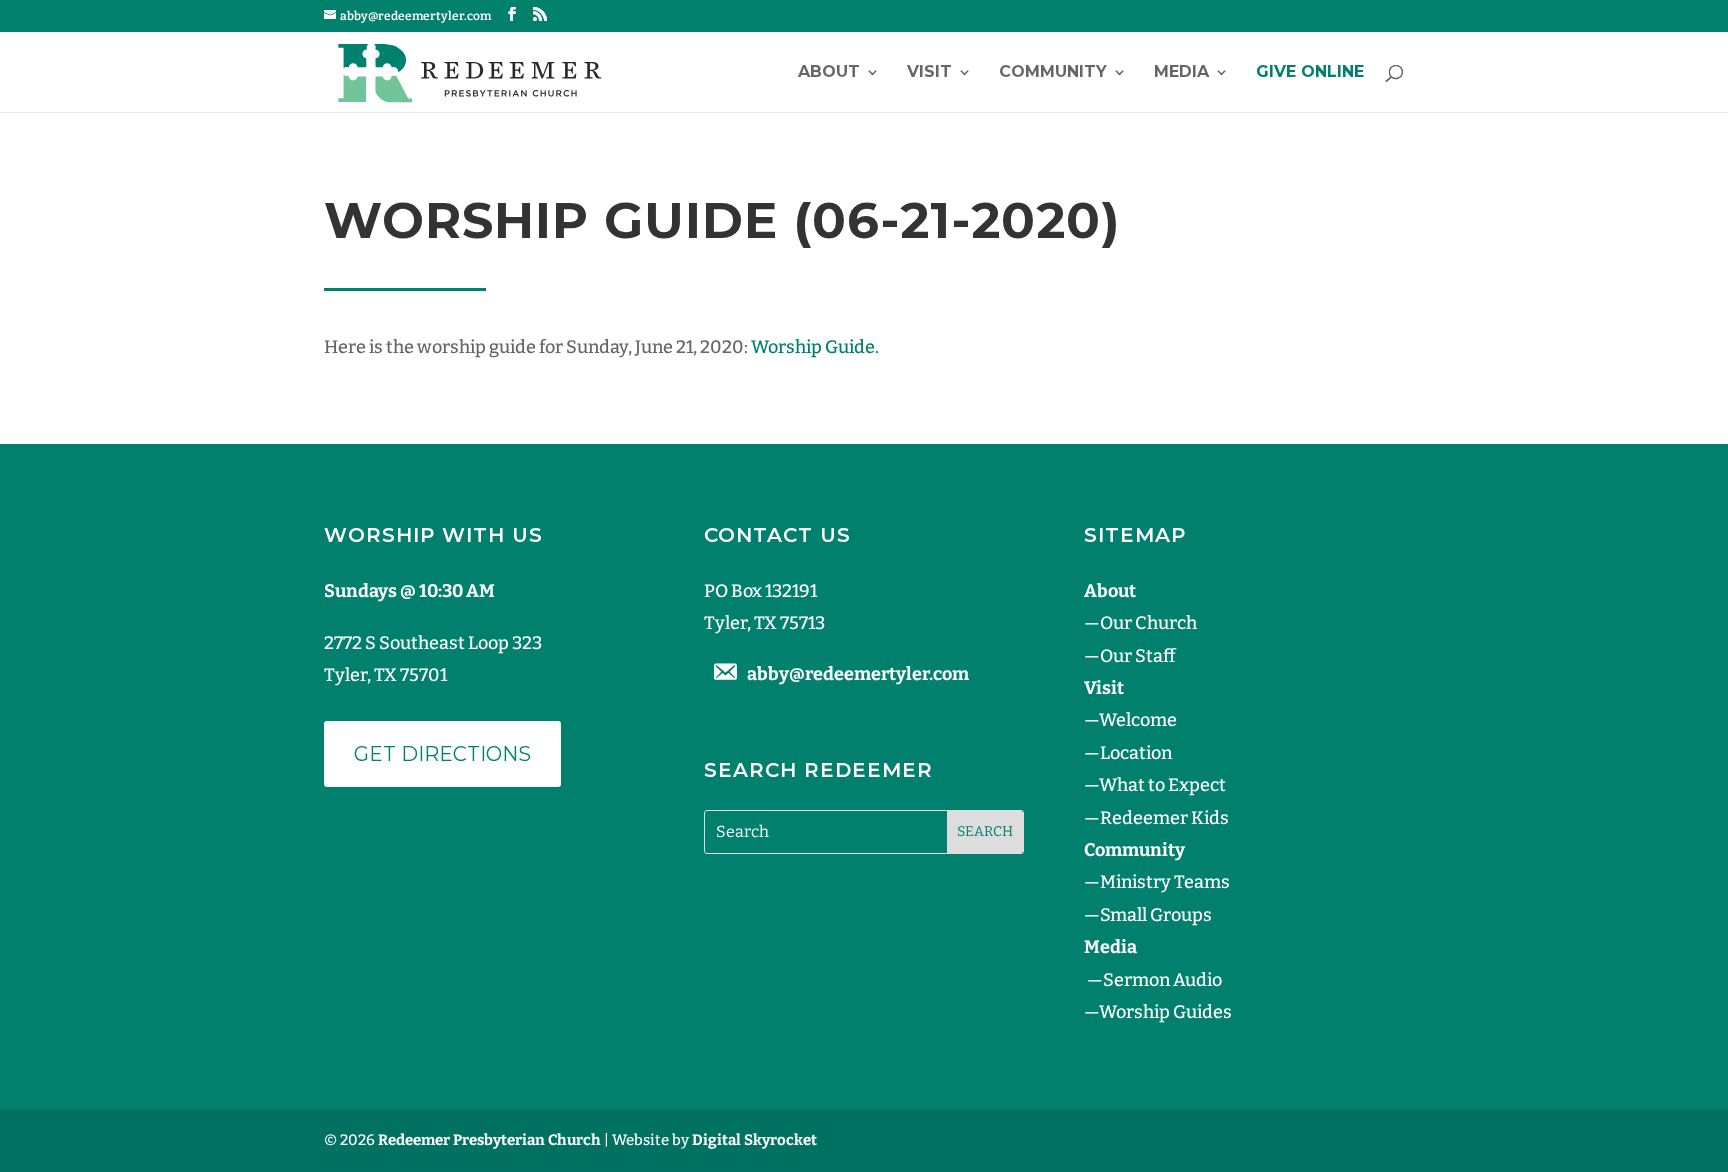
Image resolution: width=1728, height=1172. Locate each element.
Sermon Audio (1162, 980)
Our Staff (1137, 656)
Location (1136, 753)
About (829, 73)
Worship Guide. (815, 347)
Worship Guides (1165, 1012)
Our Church (1148, 623)
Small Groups (1156, 915)
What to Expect (1162, 785)
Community (1053, 73)
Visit (929, 73)
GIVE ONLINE (1310, 73)
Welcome (1138, 720)
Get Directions (442, 754)
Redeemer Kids (1164, 818)
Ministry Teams (1165, 882)
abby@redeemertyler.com (858, 674)
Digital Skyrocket (754, 1140)
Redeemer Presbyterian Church (489, 1140)
